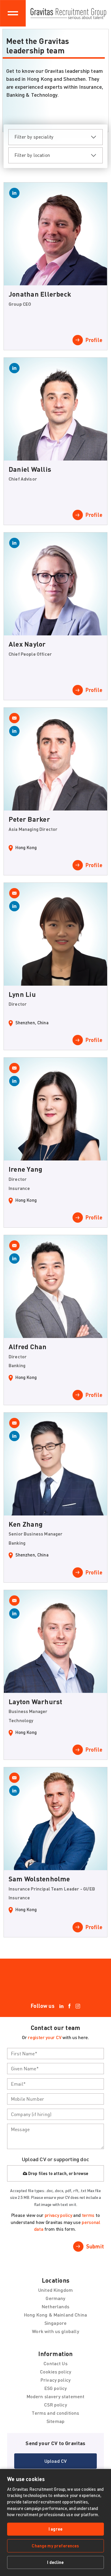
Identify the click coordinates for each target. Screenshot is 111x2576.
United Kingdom (55, 2290)
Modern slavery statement (56, 2396)
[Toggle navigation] (13, 13)
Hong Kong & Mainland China (55, 2315)
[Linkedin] (61, 2006)
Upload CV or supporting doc (55, 2159)
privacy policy (58, 2215)
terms (88, 2215)
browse (81, 2173)
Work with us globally (55, 2331)
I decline (55, 2562)
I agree (55, 2529)
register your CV (45, 2037)
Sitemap (55, 2421)
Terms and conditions (55, 2413)
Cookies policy (55, 2372)
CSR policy (55, 2405)
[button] (55, 2461)
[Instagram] (78, 2006)
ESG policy (56, 2388)
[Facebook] (70, 2006)
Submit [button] (95, 2246)
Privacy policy (55, 2380)
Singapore (55, 2323)
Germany (55, 2298)
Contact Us (55, 2363)
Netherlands (55, 2306)
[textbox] (55, 2054)
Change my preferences (55, 2546)
